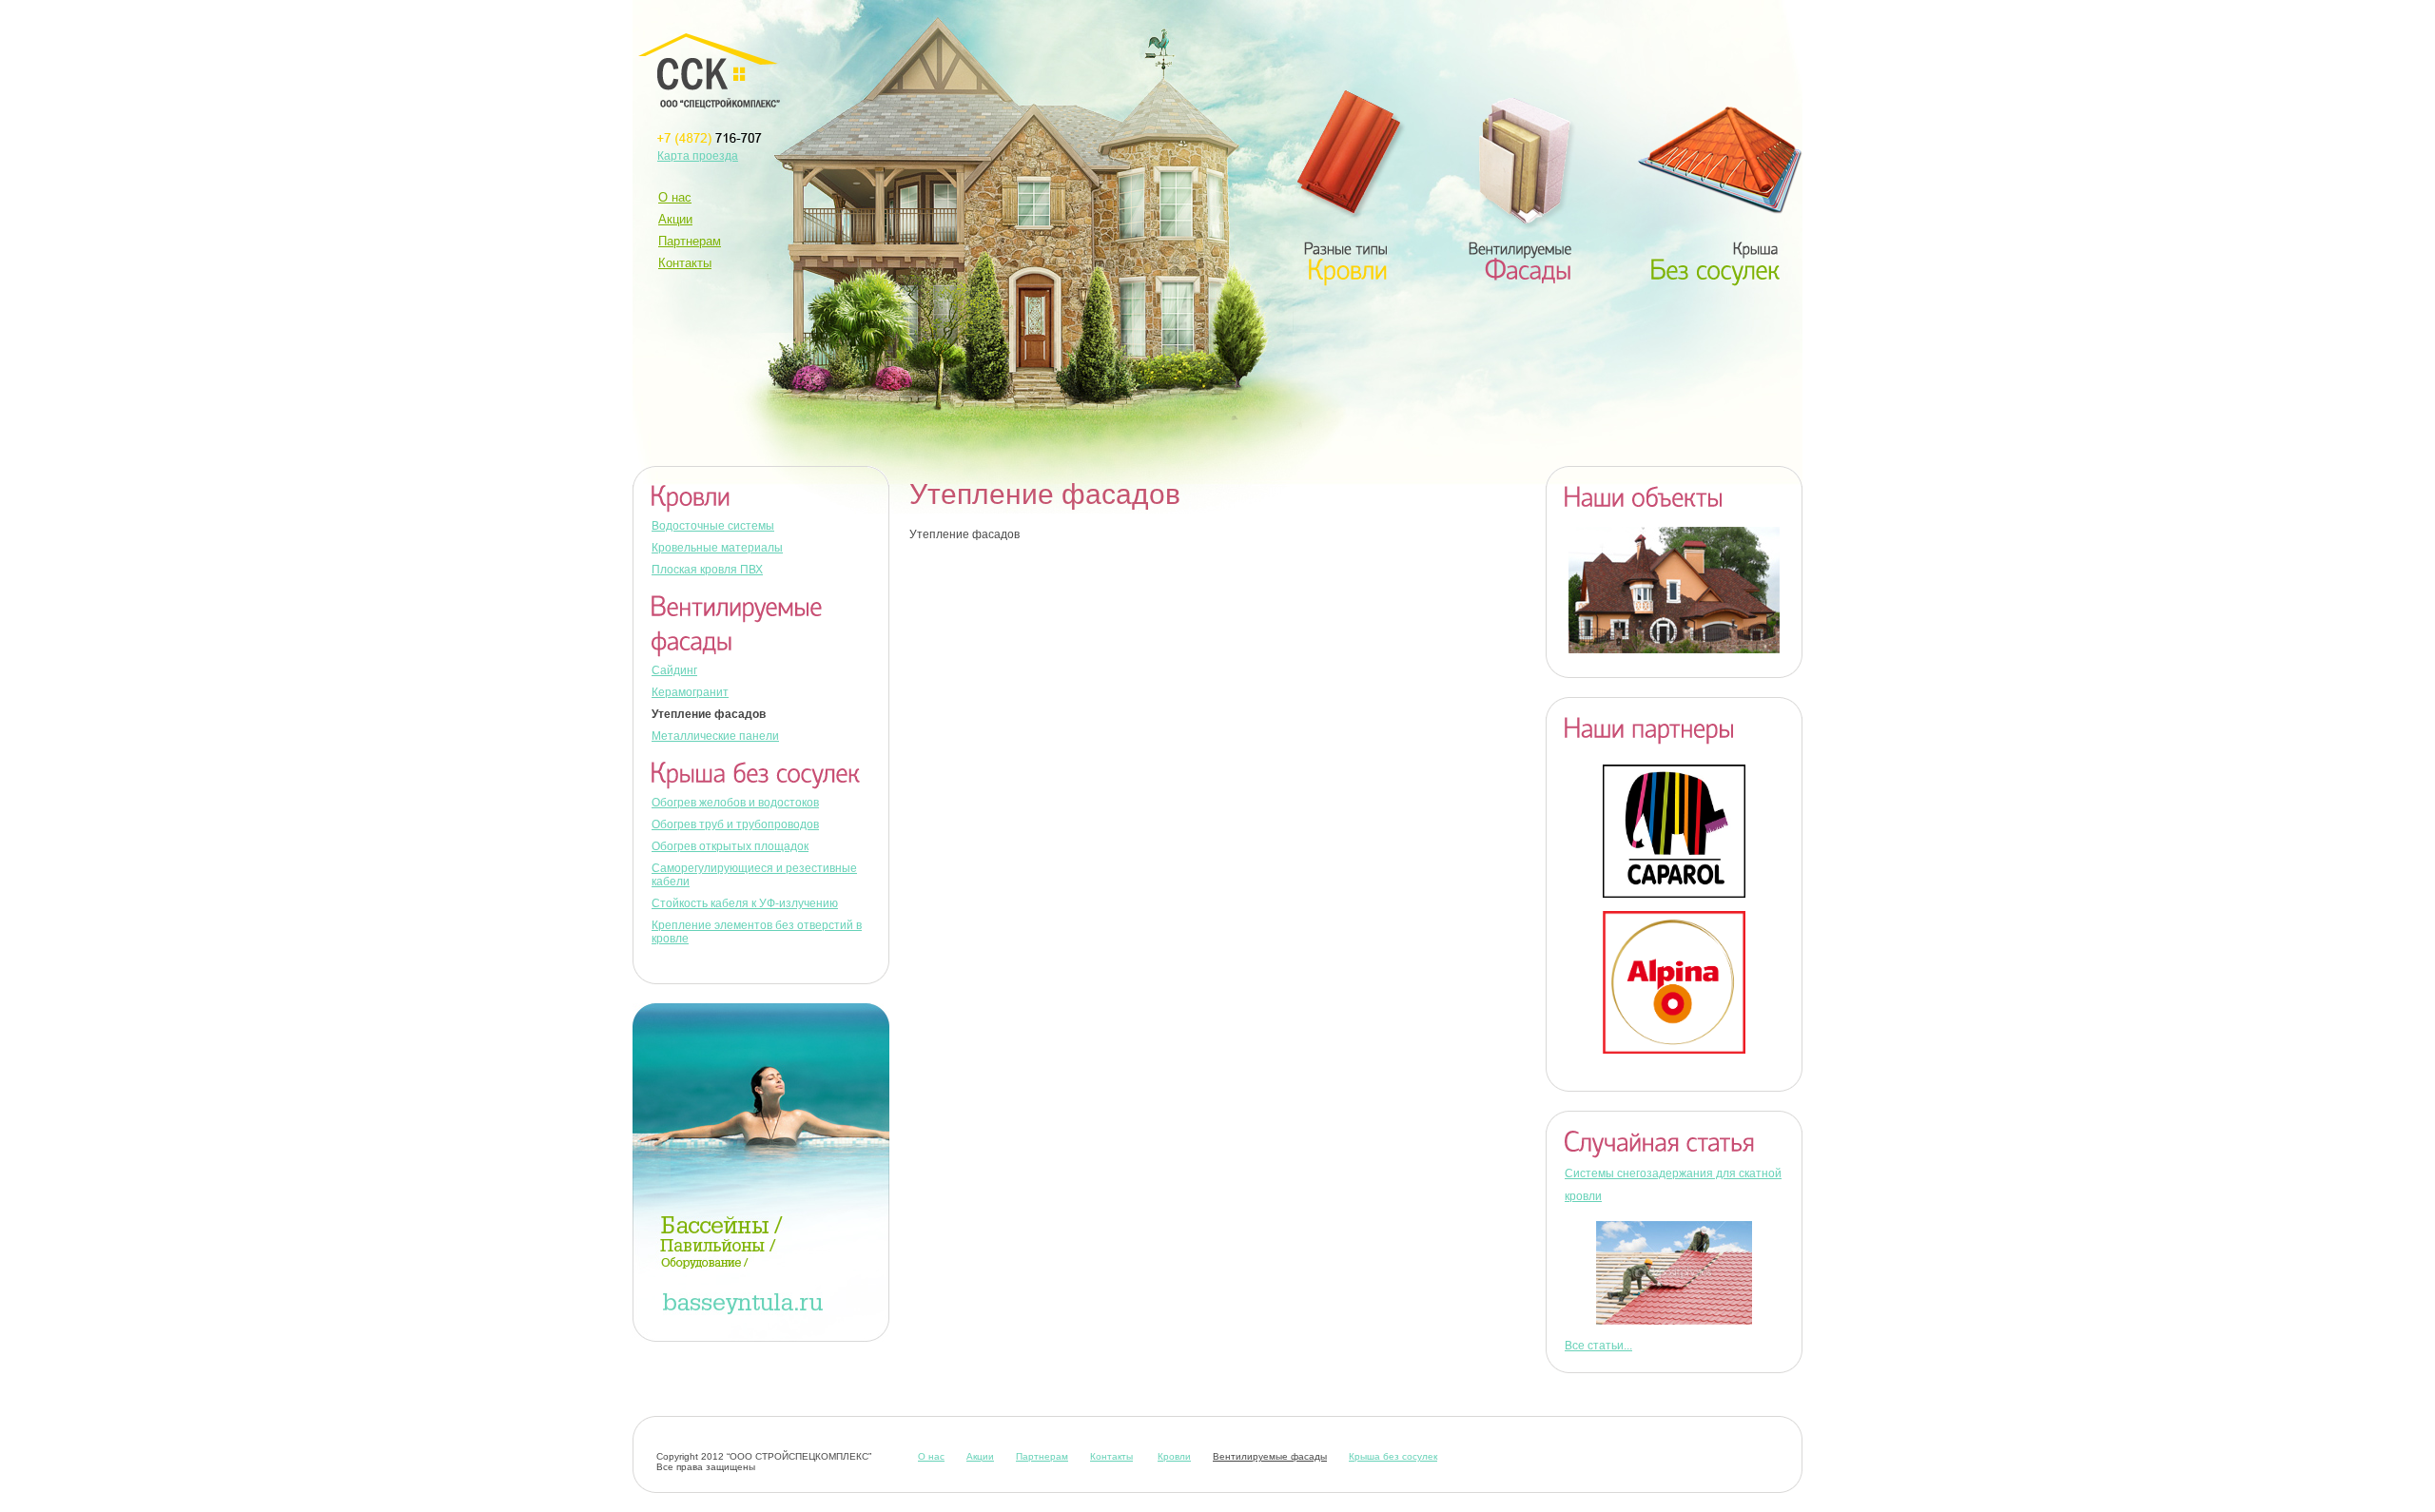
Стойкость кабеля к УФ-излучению (745, 903)
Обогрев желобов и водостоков (735, 803)
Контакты (685, 263)
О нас (675, 197)
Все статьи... (1598, 1346)
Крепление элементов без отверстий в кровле (757, 932)
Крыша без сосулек (1393, 1456)
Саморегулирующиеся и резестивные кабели (754, 875)
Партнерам (690, 241)
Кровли (1174, 1456)
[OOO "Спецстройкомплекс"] (709, 71)
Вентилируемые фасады (1270, 1456)
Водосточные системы (713, 526)
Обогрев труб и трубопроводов (735, 824)
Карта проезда (698, 156)
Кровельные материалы (717, 548)
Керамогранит (690, 692)
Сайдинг (674, 670)
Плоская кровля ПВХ (707, 570)
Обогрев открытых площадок (730, 846)
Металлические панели (715, 736)
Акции (675, 219)
